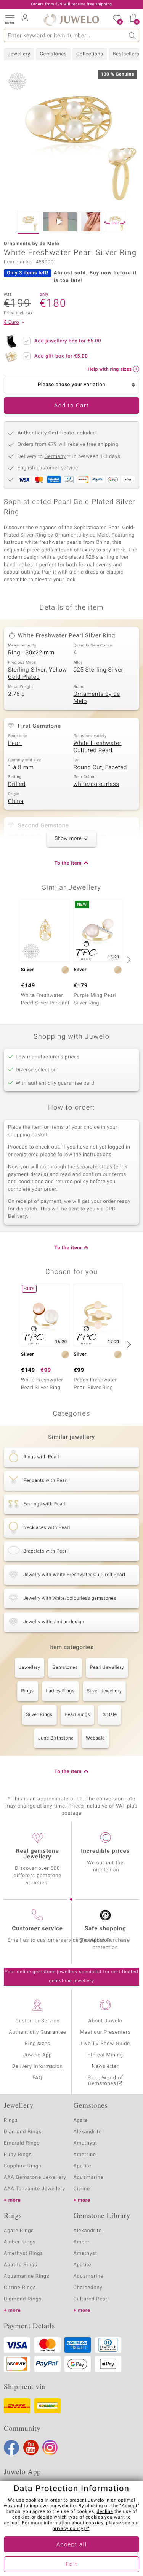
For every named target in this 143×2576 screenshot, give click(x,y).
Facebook (11, 2448)
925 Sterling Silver (99, 670)
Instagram (50, 2448)
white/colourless (96, 784)
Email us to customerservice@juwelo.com (60, 1940)
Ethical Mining (105, 2055)
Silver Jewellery (104, 1691)
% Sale (109, 1715)
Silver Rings (39, 1715)
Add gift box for (61, 356)
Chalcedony (88, 2288)
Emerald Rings (22, 2143)
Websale (95, 1738)
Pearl (15, 743)
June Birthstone (56, 1738)
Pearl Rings (78, 1715)
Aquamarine (89, 2178)
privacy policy (68, 2529)
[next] (128, 960)
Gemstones (53, 54)
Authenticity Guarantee (37, 2032)
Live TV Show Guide (105, 2044)
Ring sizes (38, 2044)
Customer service (38, 1929)
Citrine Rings (20, 2288)
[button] (10, 19)
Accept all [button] (72, 2545)
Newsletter (105, 2067)
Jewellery (19, 54)
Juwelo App (37, 2055)
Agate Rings (19, 2231)
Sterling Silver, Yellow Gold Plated (38, 674)
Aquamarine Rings (27, 2276)
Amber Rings (20, 2242)
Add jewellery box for (68, 341)
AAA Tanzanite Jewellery (35, 2189)
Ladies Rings (60, 1691)
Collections (90, 54)
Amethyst (85, 2143)
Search (133, 36)
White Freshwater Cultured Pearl (98, 747)
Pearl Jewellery (107, 1668)
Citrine (82, 2189)
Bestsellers (126, 54)
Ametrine (85, 2155)
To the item (68, 863)
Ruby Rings (18, 2155)
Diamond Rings (23, 2132)
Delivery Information (38, 2067)
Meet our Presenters (105, 2032)
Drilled (17, 784)
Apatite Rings (21, 2265)
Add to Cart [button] (71, 406)
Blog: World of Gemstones (105, 2081)
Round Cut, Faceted (100, 768)
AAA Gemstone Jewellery (35, 2178)
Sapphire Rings (23, 2166)
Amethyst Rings (23, 2254)
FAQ (37, 2078)
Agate (81, 2121)
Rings (28, 1691)
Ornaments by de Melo (97, 698)
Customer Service (37, 2021)
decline (105, 2512)
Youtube (31, 2448)
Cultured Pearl (91, 2299)
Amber (82, 2242)
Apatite (83, 2166)
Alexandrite (88, 2132)
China (16, 802)
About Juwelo (105, 2021)
